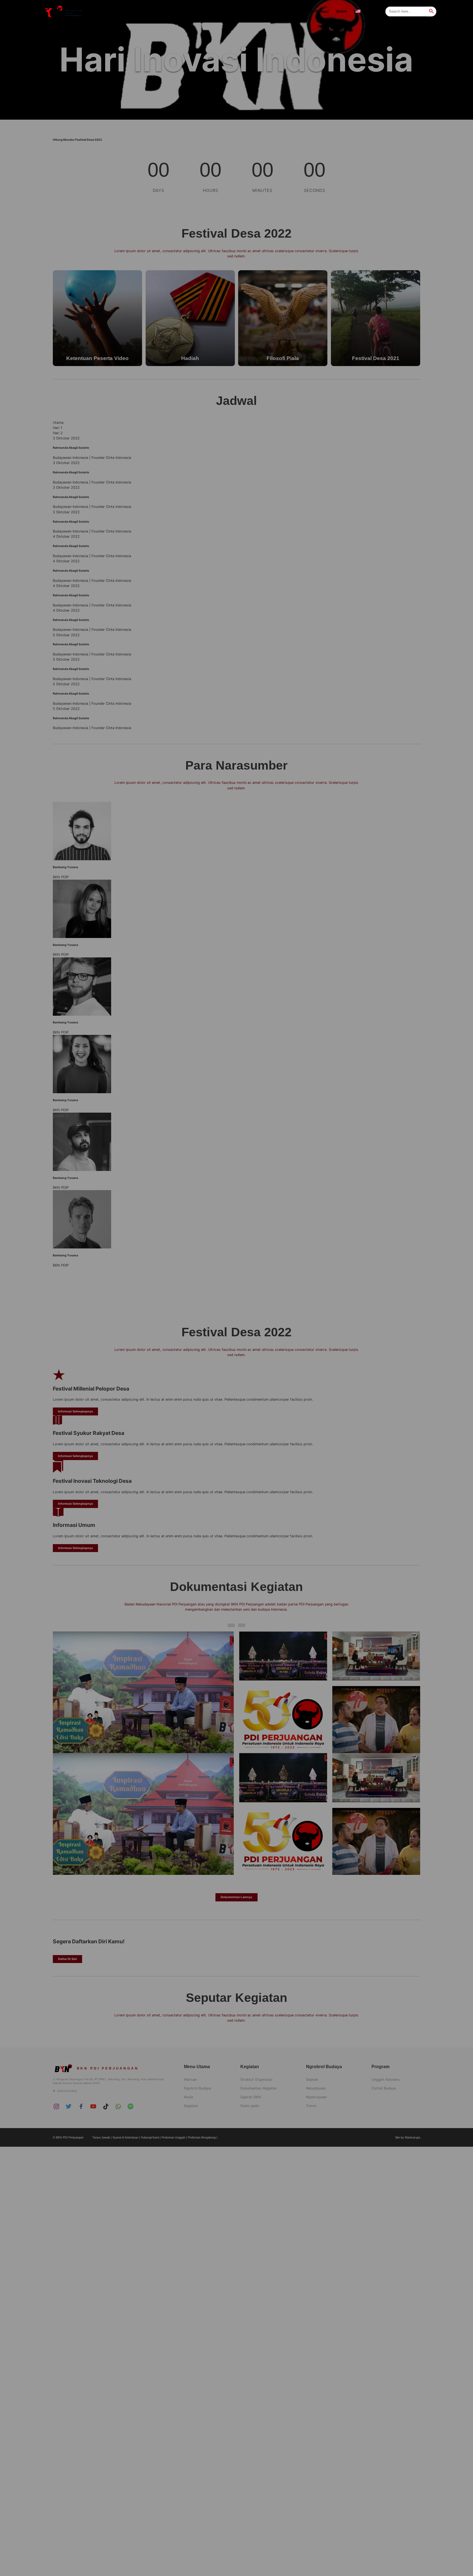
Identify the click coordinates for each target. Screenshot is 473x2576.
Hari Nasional (237, 11)
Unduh (341, 11)
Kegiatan (267, 11)
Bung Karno (208, 11)
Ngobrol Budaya (151, 11)
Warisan (119, 11)
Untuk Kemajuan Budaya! (308, 11)
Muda (181, 11)
